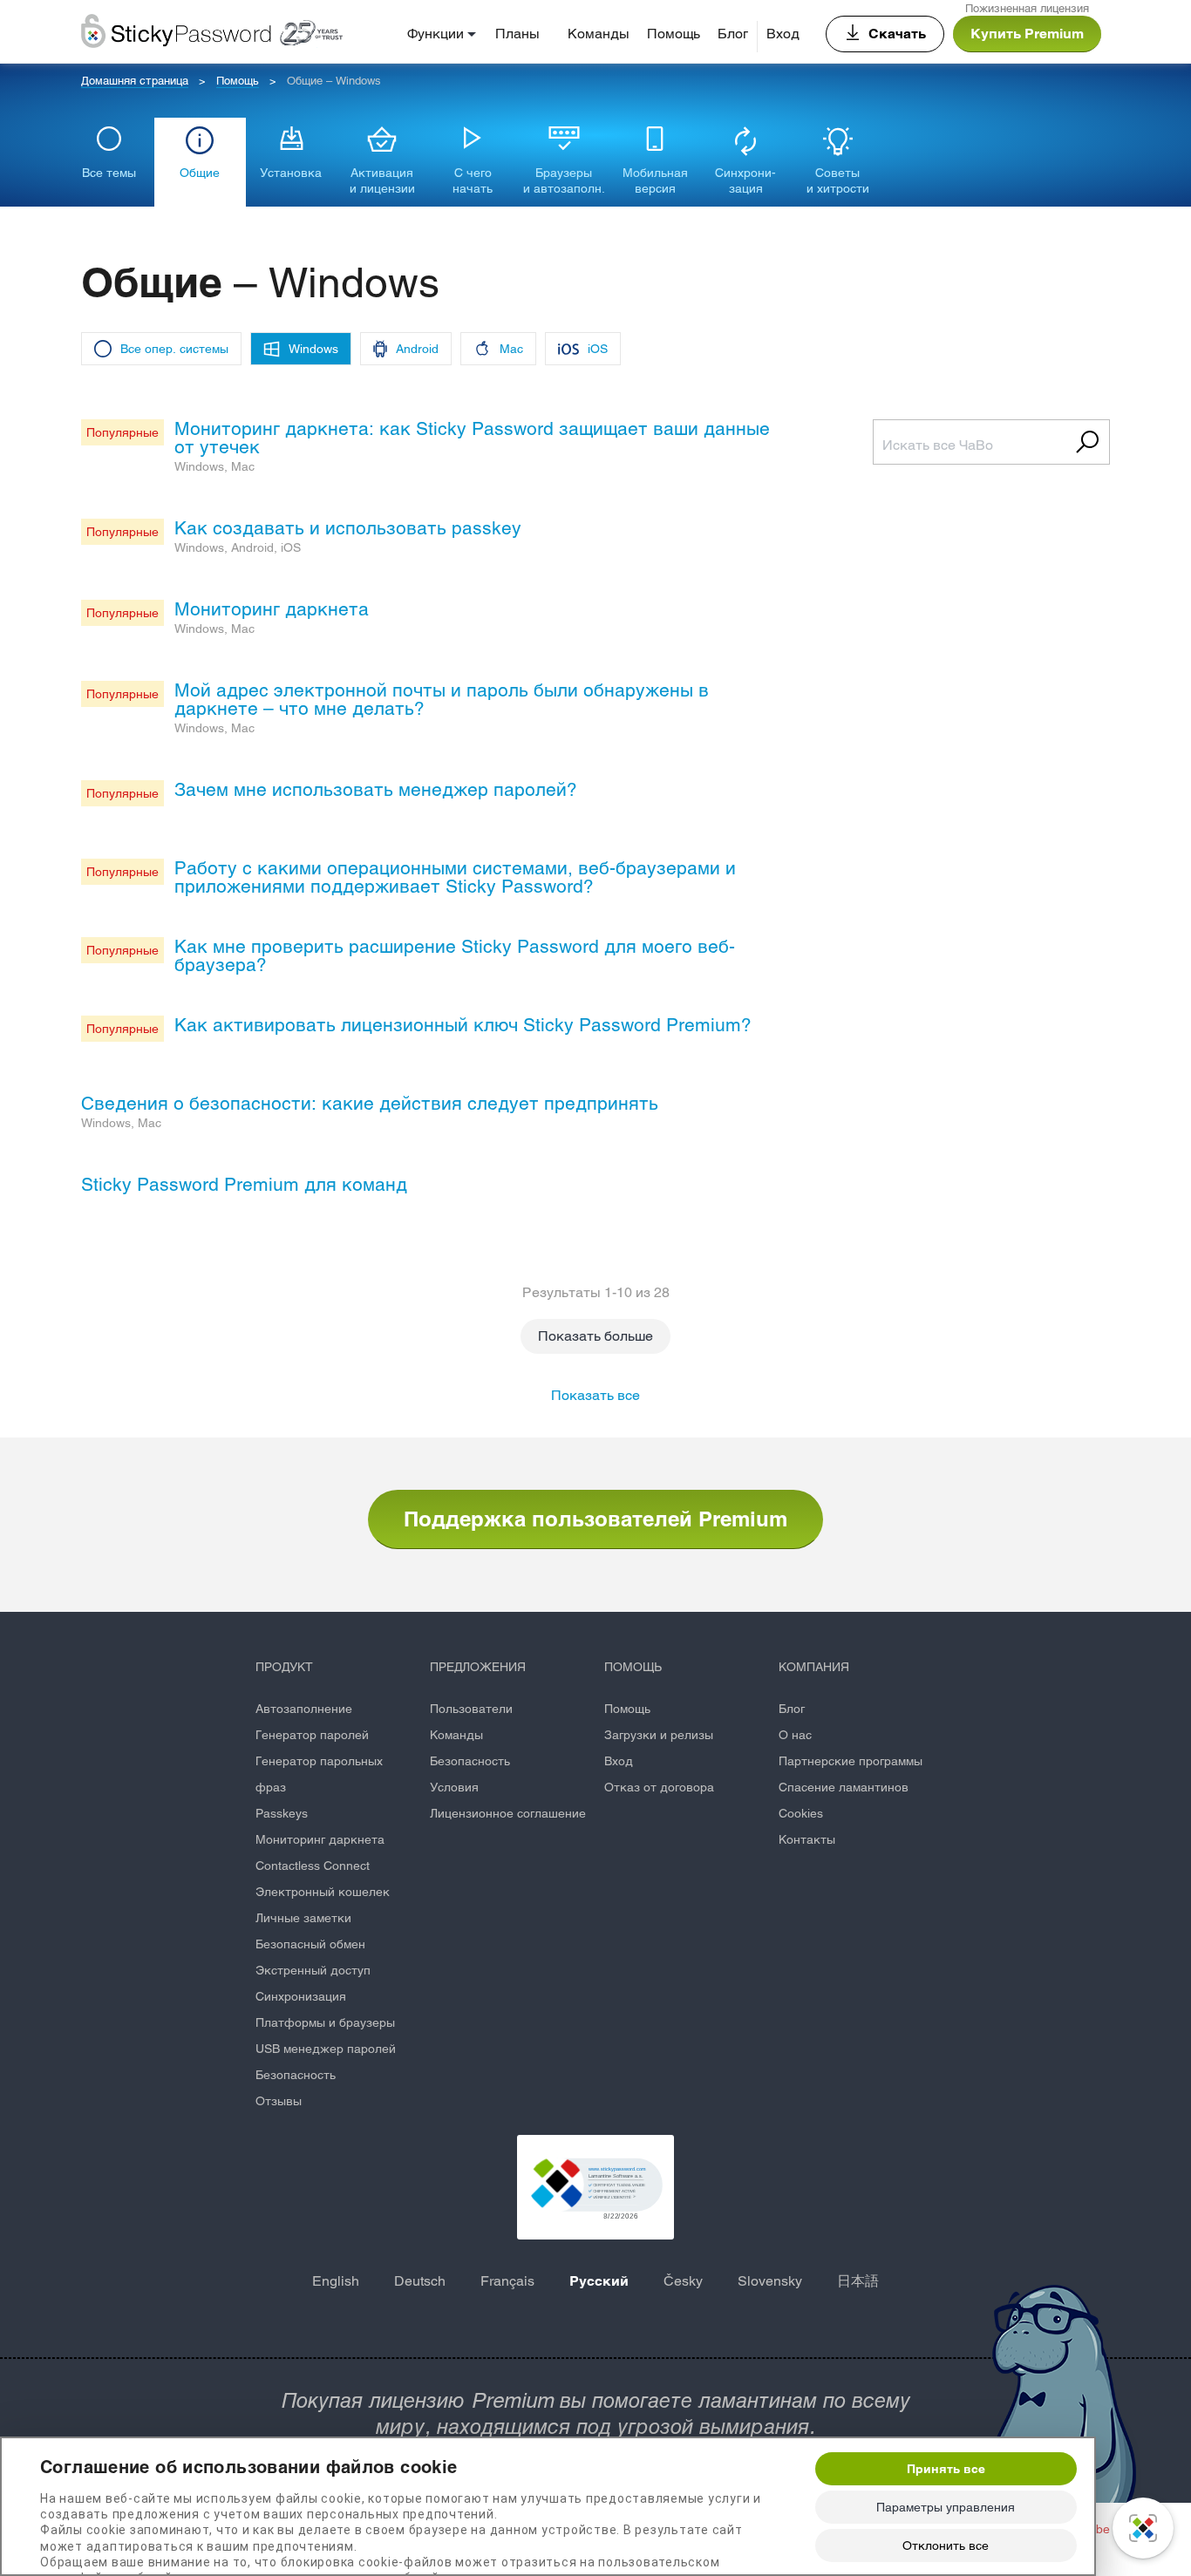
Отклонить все (946, 2545)
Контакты (807, 1839)
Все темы (109, 173)
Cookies (801, 1813)
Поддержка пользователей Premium (595, 1519)
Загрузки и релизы (659, 1735)
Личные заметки (303, 1918)
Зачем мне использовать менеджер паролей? (376, 789)
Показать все (595, 1395)
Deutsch (420, 2281)
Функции (436, 34)
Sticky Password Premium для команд (244, 1184)
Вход (783, 34)
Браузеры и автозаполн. (564, 180)
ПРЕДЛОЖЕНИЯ (478, 1667)
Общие (200, 173)
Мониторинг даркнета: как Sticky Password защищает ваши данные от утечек (472, 438)
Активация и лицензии (382, 180)
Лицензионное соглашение (508, 1813)
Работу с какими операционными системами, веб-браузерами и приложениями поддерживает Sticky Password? (455, 877)
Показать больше (595, 1336)
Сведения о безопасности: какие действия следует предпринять (370, 1103)
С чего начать (473, 180)
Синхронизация (301, 1996)
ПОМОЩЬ (633, 1667)
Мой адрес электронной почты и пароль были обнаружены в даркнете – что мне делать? (442, 699)
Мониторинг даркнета (272, 609)
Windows (313, 349)
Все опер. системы (174, 349)
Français (507, 2281)
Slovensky (770, 2281)
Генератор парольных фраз (319, 1774)
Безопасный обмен (310, 1944)
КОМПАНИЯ (814, 1667)
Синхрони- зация (745, 180)
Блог (733, 34)
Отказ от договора (659, 1787)
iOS (598, 349)
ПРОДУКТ (284, 1667)
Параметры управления (946, 2507)
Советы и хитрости (838, 180)
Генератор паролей (312, 1735)
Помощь (674, 34)
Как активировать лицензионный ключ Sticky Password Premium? (463, 1025)
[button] (595, 2187)
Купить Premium (1027, 34)
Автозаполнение (304, 1709)
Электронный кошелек (323, 1892)
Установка (291, 173)
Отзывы (279, 2101)
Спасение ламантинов (844, 1787)
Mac (511, 349)
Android (417, 349)
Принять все (946, 2469)
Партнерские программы (851, 1761)
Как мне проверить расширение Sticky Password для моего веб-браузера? (455, 955)
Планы (517, 34)
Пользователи (471, 1709)
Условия (454, 1787)
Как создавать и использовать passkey (348, 528)
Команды (599, 34)
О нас (795, 1735)
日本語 (858, 2281)
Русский (599, 2281)
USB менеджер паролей (326, 2049)
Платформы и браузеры (325, 2022)
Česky (683, 2281)
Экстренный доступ (313, 1970)
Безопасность (296, 2075)
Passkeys (282, 1813)
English (336, 2281)
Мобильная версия (655, 180)
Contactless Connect (313, 1866)
